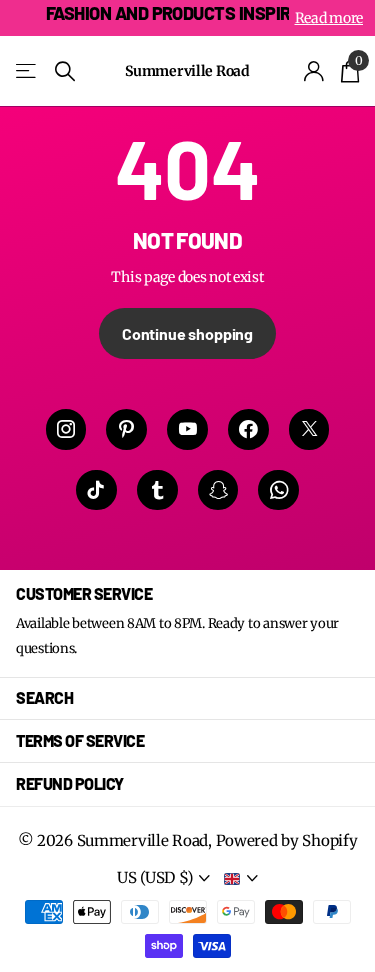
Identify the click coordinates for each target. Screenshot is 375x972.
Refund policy (70, 783)
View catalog (27, 71)
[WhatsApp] (278, 490)
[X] (309, 429)
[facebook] (248, 429)
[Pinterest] (126, 429)
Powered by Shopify (287, 840)
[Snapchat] (218, 490)
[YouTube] (187, 429)
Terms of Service (80, 740)
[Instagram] (66, 429)
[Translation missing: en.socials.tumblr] (157, 490)
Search (44, 697)
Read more (329, 18)
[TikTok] (96, 490)
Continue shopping (187, 333)
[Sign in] (314, 71)
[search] (65, 71)
